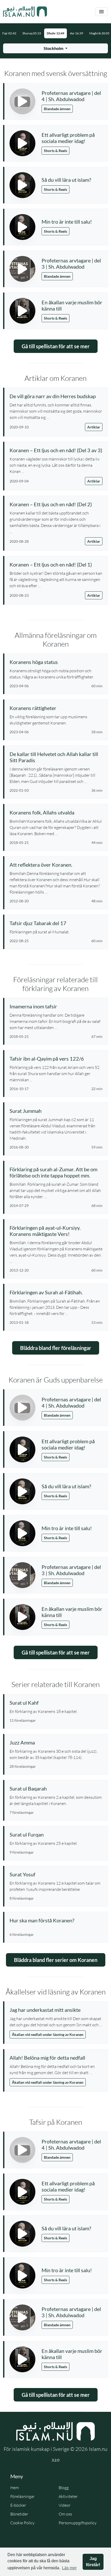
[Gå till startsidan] (25, 12)
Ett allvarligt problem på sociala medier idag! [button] (68, 138)
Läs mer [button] (69, 2568)
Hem (15, 2488)
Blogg (64, 2488)
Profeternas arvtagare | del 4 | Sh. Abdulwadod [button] (71, 96)
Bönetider (19, 2514)
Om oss (65, 2514)
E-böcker (18, 2505)
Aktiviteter (68, 2496)
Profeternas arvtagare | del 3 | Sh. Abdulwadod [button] (71, 263)
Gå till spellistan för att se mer (56, 346)
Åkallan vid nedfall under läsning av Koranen (48, 2034)
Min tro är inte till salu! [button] (67, 222)
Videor (65, 2505)
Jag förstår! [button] (93, 2562)
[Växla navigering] (101, 12)
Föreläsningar (22, 2496)
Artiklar (94, 427)
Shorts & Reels (55, 151)
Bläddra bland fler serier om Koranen (56, 1960)
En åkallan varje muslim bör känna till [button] (72, 305)
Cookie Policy (22, 2523)
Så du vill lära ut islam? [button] (66, 180)
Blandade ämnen (57, 109)
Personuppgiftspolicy (78, 2523)
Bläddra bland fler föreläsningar (56, 1348)
